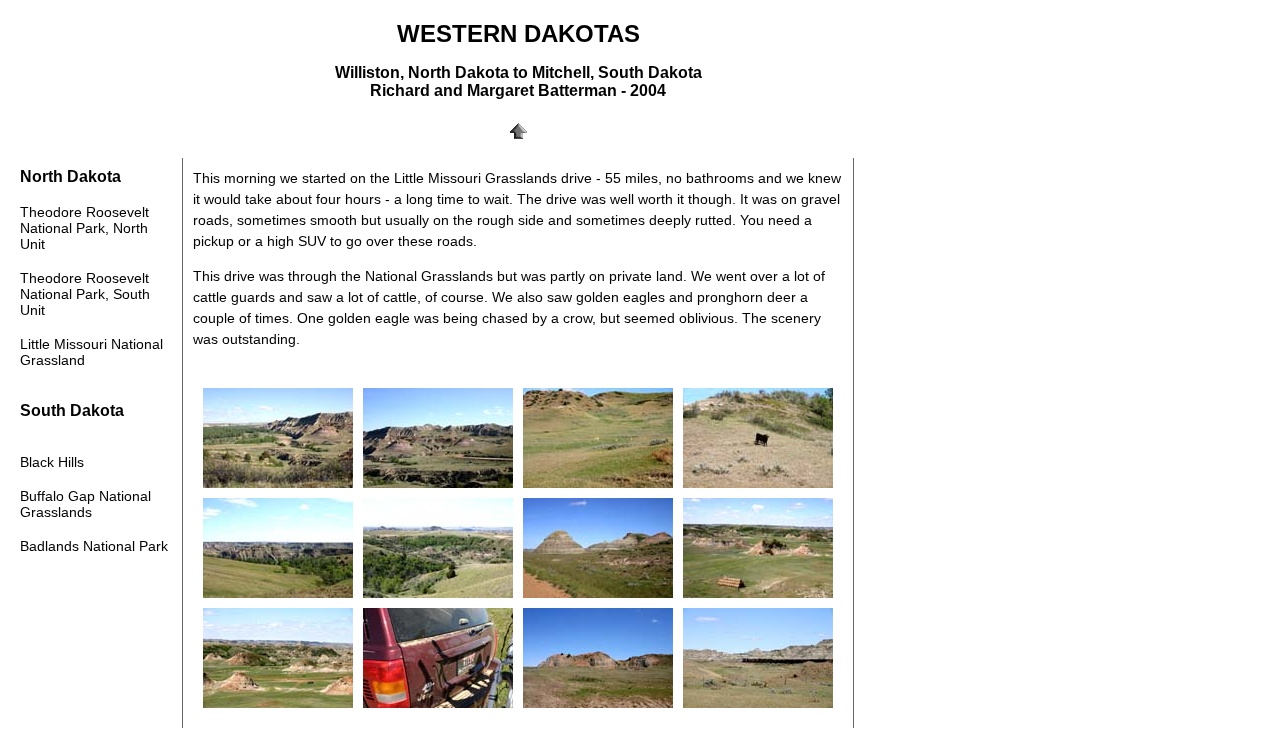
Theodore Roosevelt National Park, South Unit (85, 294)
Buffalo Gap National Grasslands (85, 504)
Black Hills (52, 462)
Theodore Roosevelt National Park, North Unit (84, 228)
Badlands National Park (94, 546)
